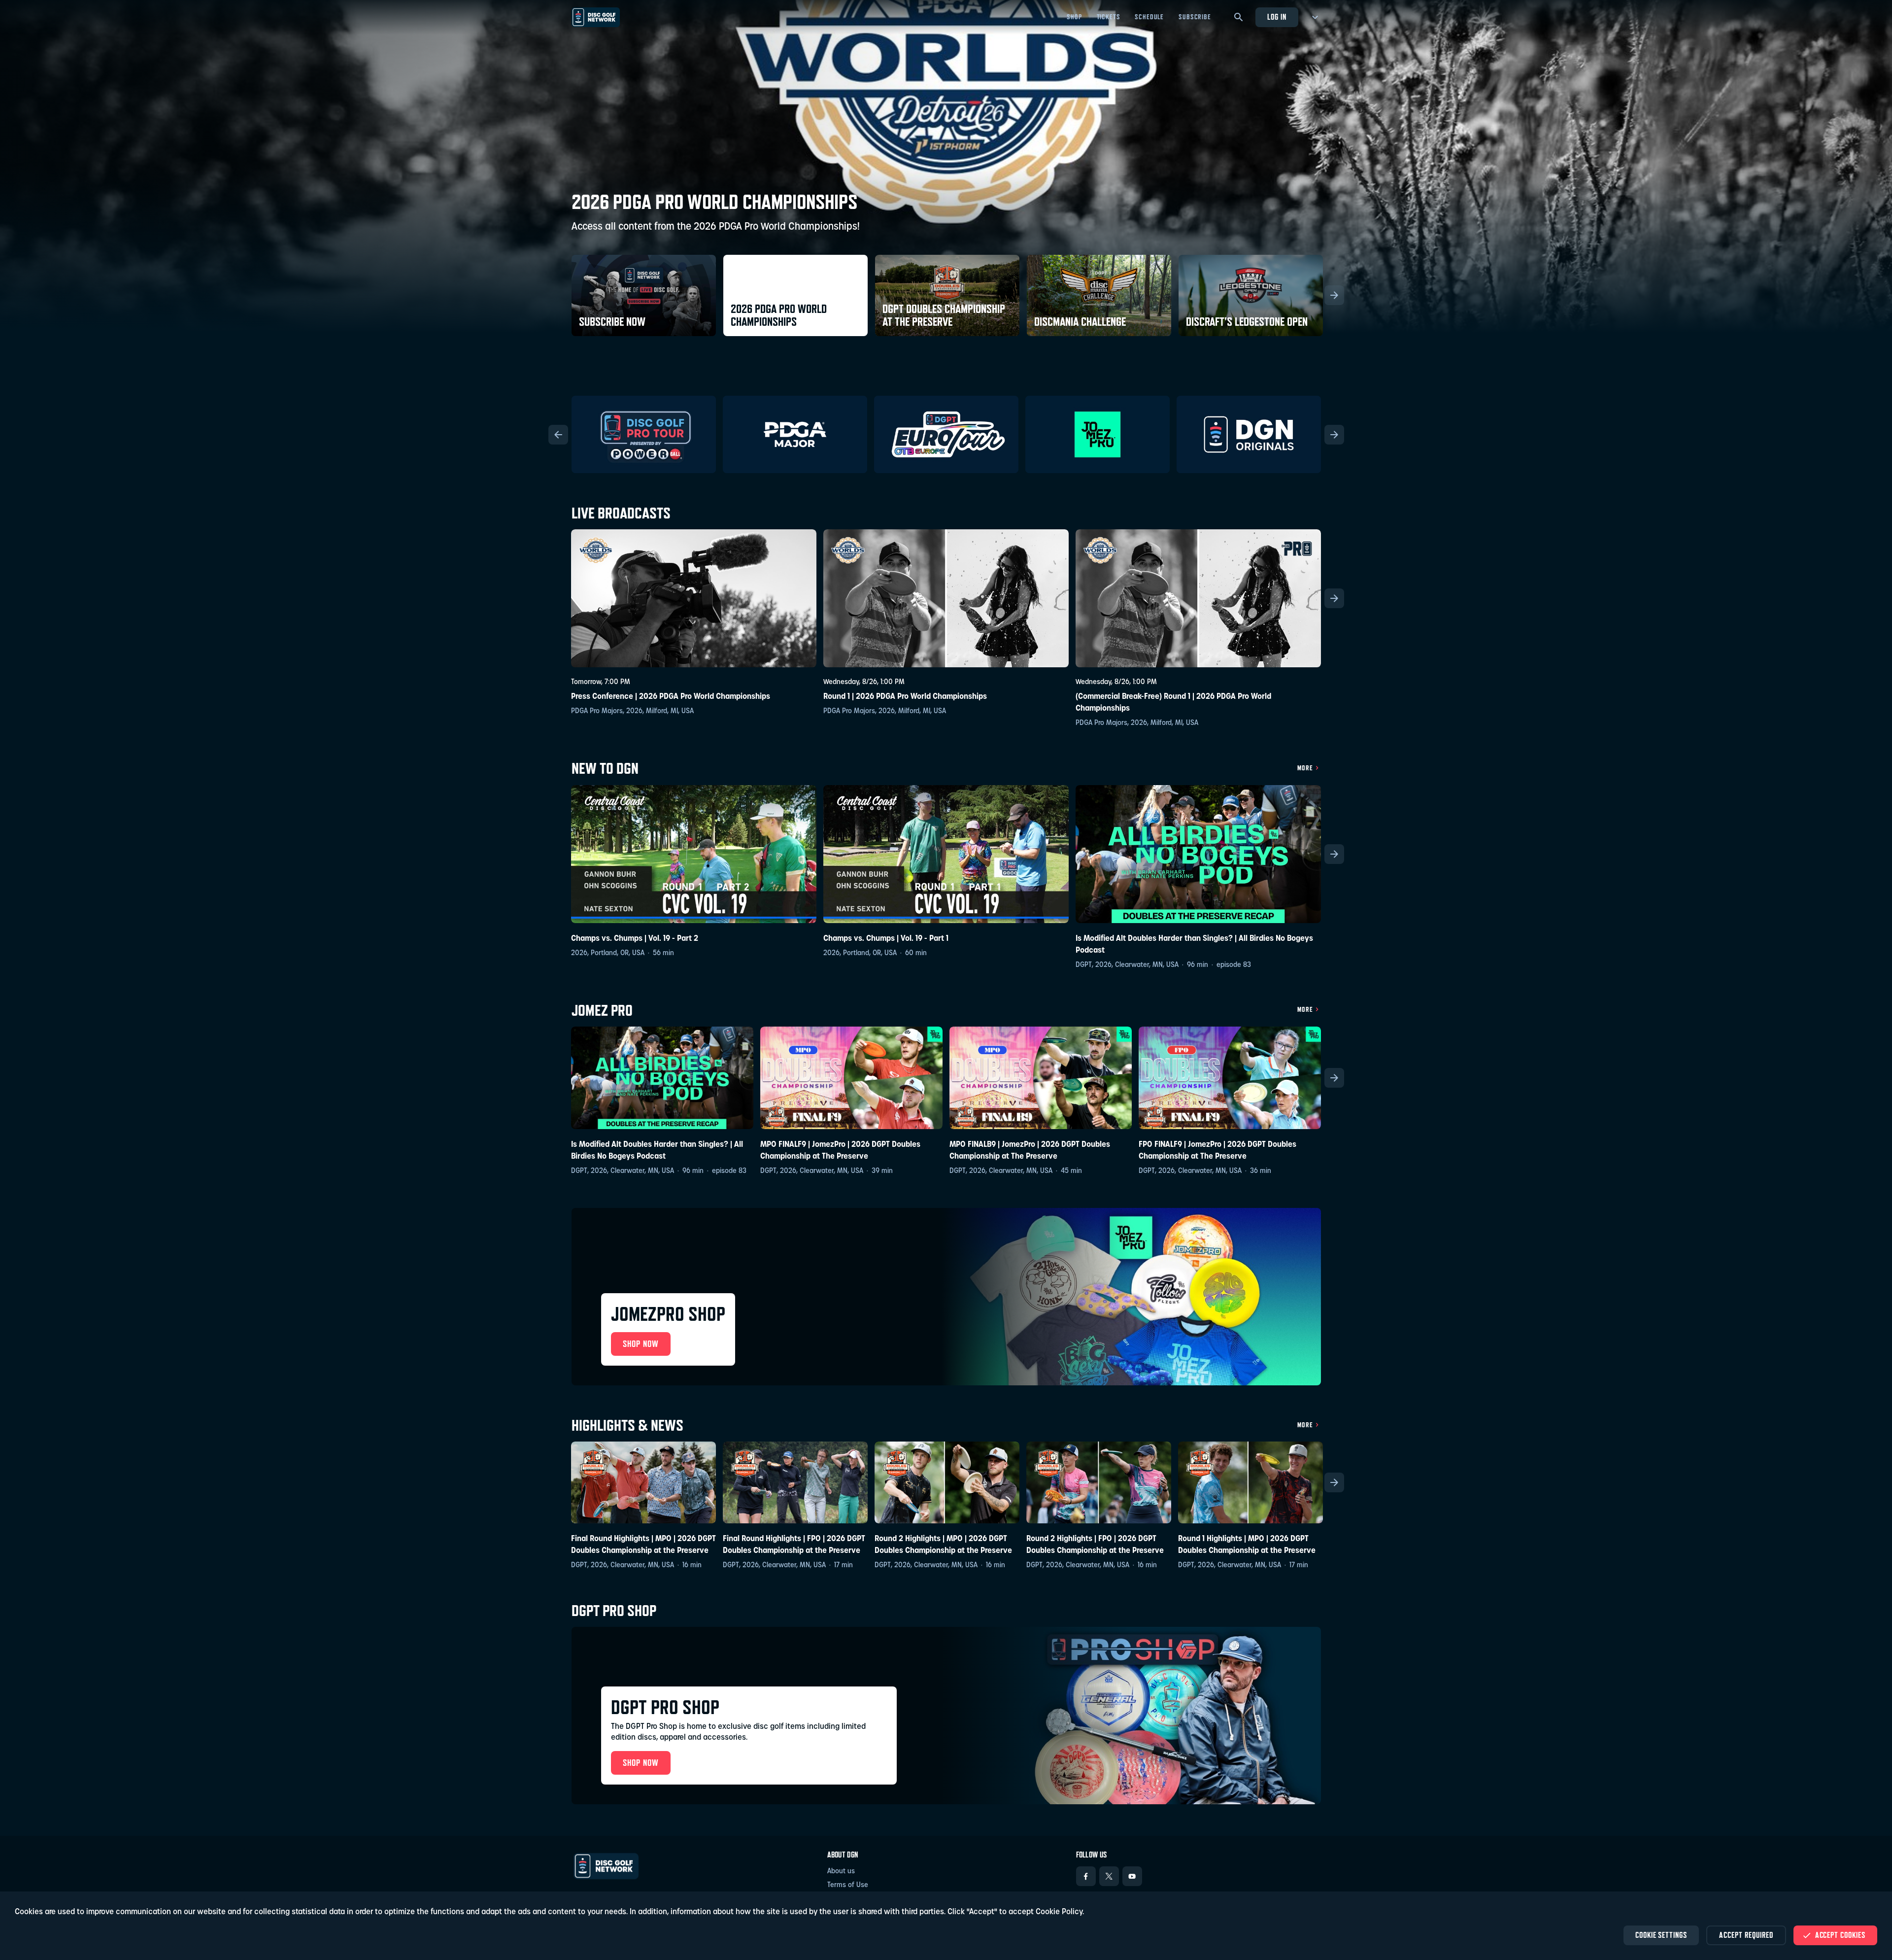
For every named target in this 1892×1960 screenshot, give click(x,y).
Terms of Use (848, 1885)
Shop (1074, 17)
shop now (641, 1344)
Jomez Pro (602, 1011)
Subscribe (1195, 17)
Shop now (641, 1763)
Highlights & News (627, 1426)
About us (841, 1872)
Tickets (1109, 17)
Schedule (1149, 17)
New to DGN (605, 769)
